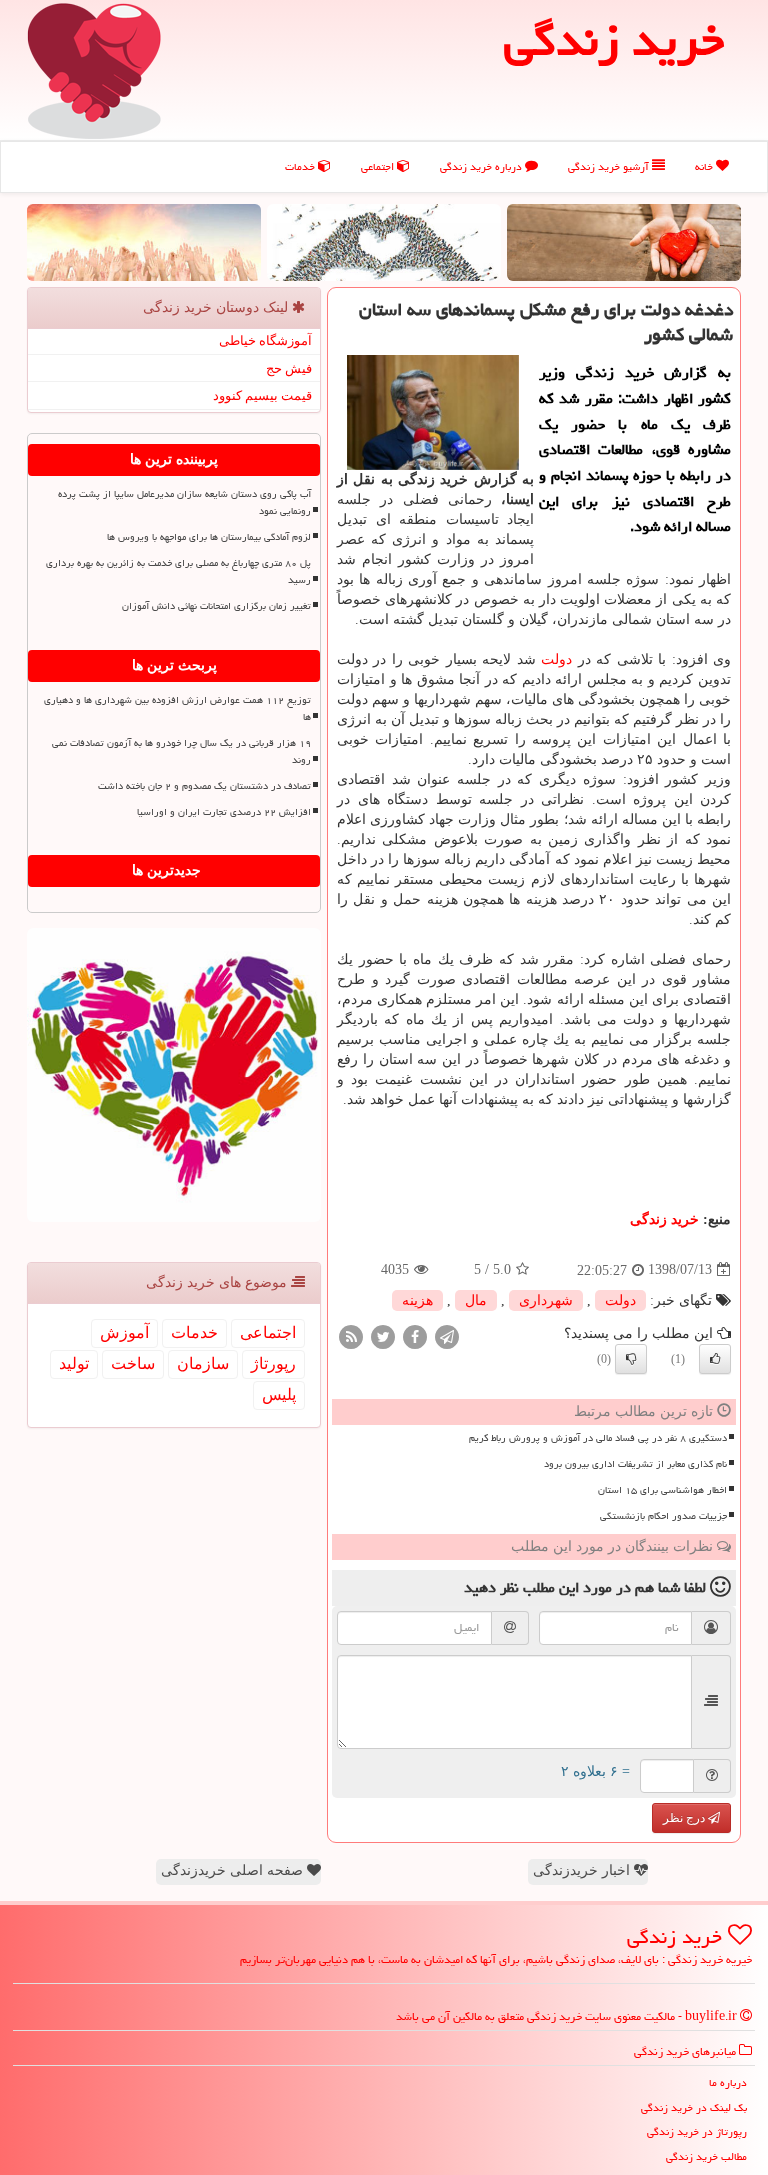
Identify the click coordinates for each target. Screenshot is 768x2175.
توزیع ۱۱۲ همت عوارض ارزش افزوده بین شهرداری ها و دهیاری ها (177, 708)
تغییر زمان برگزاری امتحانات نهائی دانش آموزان (216, 606)
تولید (74, 1363)
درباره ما (728, 2082)
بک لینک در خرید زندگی (694, 2107)
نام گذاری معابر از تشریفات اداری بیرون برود (635, 1464)
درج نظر (685, 1818)
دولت (556, 659)
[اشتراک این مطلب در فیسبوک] (415, 1335)
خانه (705, 166)
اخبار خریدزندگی (583, 1870)
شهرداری (546, 1300)
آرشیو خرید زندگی (610, 166)
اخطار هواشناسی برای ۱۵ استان (662, 1490)
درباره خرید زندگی (482, 166)
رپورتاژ (273, 1363)
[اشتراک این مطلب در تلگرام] (447, 1335)
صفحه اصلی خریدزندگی (234, 1870)
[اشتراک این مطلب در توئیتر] (383, 1335)
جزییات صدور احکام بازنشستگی (663, 1516)
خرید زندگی (664, 1219)
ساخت (133, 1363)
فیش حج (289, 368)
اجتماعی (379, 166)
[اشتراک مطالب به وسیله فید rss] (351, 1335)
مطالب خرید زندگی (706, 2156)
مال (476, 1300)
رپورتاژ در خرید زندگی (697, 2131)
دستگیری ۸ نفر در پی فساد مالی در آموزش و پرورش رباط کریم (598, 1438)
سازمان (203, 1363)
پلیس (279, 1394)
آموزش (124, 1332)
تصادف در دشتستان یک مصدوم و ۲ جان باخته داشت (204, 786)
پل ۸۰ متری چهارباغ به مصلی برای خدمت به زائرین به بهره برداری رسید (178, 571)
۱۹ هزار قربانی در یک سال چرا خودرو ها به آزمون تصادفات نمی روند (181, 751)
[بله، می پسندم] (715, 1359)
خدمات (301, 166)
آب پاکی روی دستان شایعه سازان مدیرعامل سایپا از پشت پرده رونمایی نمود (184, 502)
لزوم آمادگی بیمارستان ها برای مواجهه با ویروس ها (209, 537)
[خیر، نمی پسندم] (631, 1359)
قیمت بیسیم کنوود (262, 395)
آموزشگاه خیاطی (265, 340)
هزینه (417, 1300)
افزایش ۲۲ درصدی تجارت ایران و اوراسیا (224, 812)
